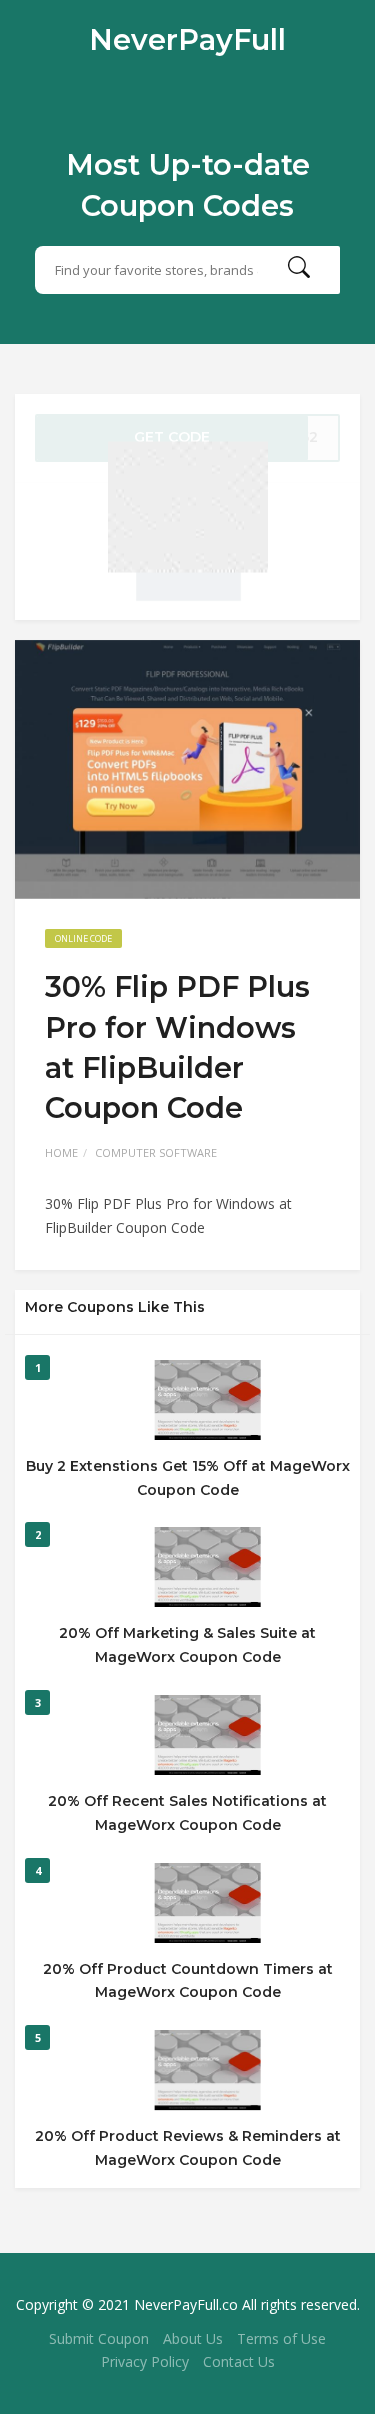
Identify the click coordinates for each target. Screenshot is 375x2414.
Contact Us (239, 2361)
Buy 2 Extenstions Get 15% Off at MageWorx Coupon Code (188, 1478)
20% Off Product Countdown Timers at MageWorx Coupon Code (188, 1981)
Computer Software (156, 1152)
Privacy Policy (145, 2361)
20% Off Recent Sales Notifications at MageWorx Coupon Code (187, 1813)
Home (61, 1152)
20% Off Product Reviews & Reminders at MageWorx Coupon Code (188, 2148)
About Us (193, 2338)
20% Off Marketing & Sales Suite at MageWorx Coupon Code (187, 1645)
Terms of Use (281, 2338)
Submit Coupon (99, 2338)
